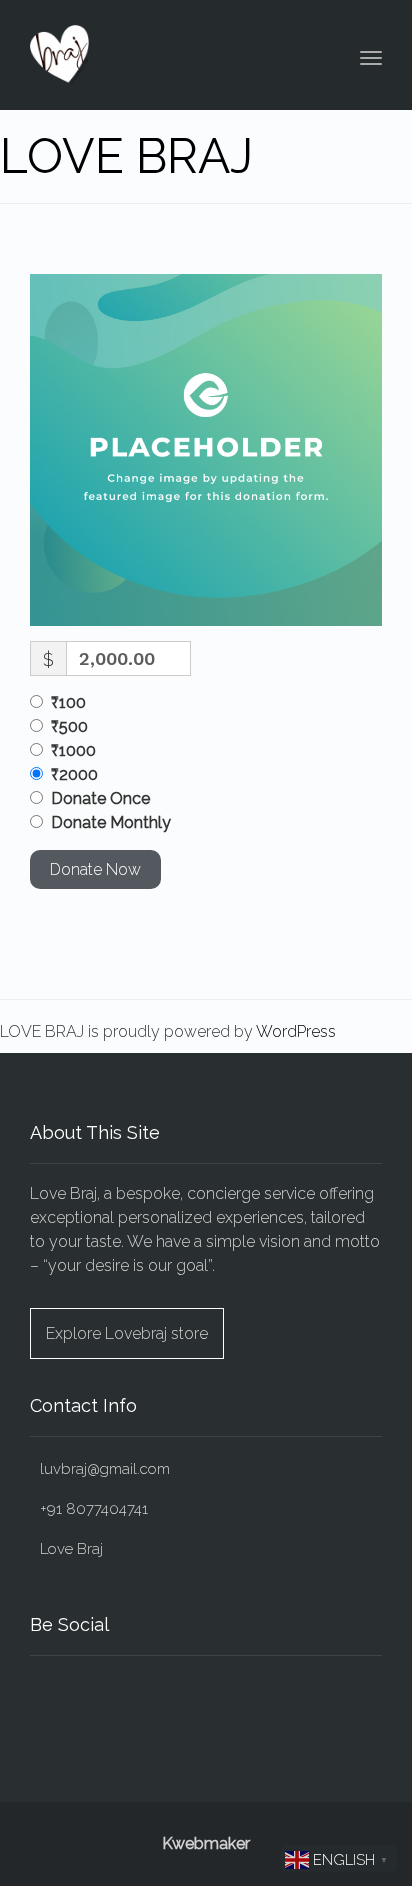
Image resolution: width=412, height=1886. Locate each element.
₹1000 (73, 750)
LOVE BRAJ (126, 156)
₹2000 (74, 774)
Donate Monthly (111, 822)
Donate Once (100, 798)
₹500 (69, 726)
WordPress (296, 1031)
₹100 (68, 702)
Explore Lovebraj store (127, 1333)
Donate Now (95, 869)
